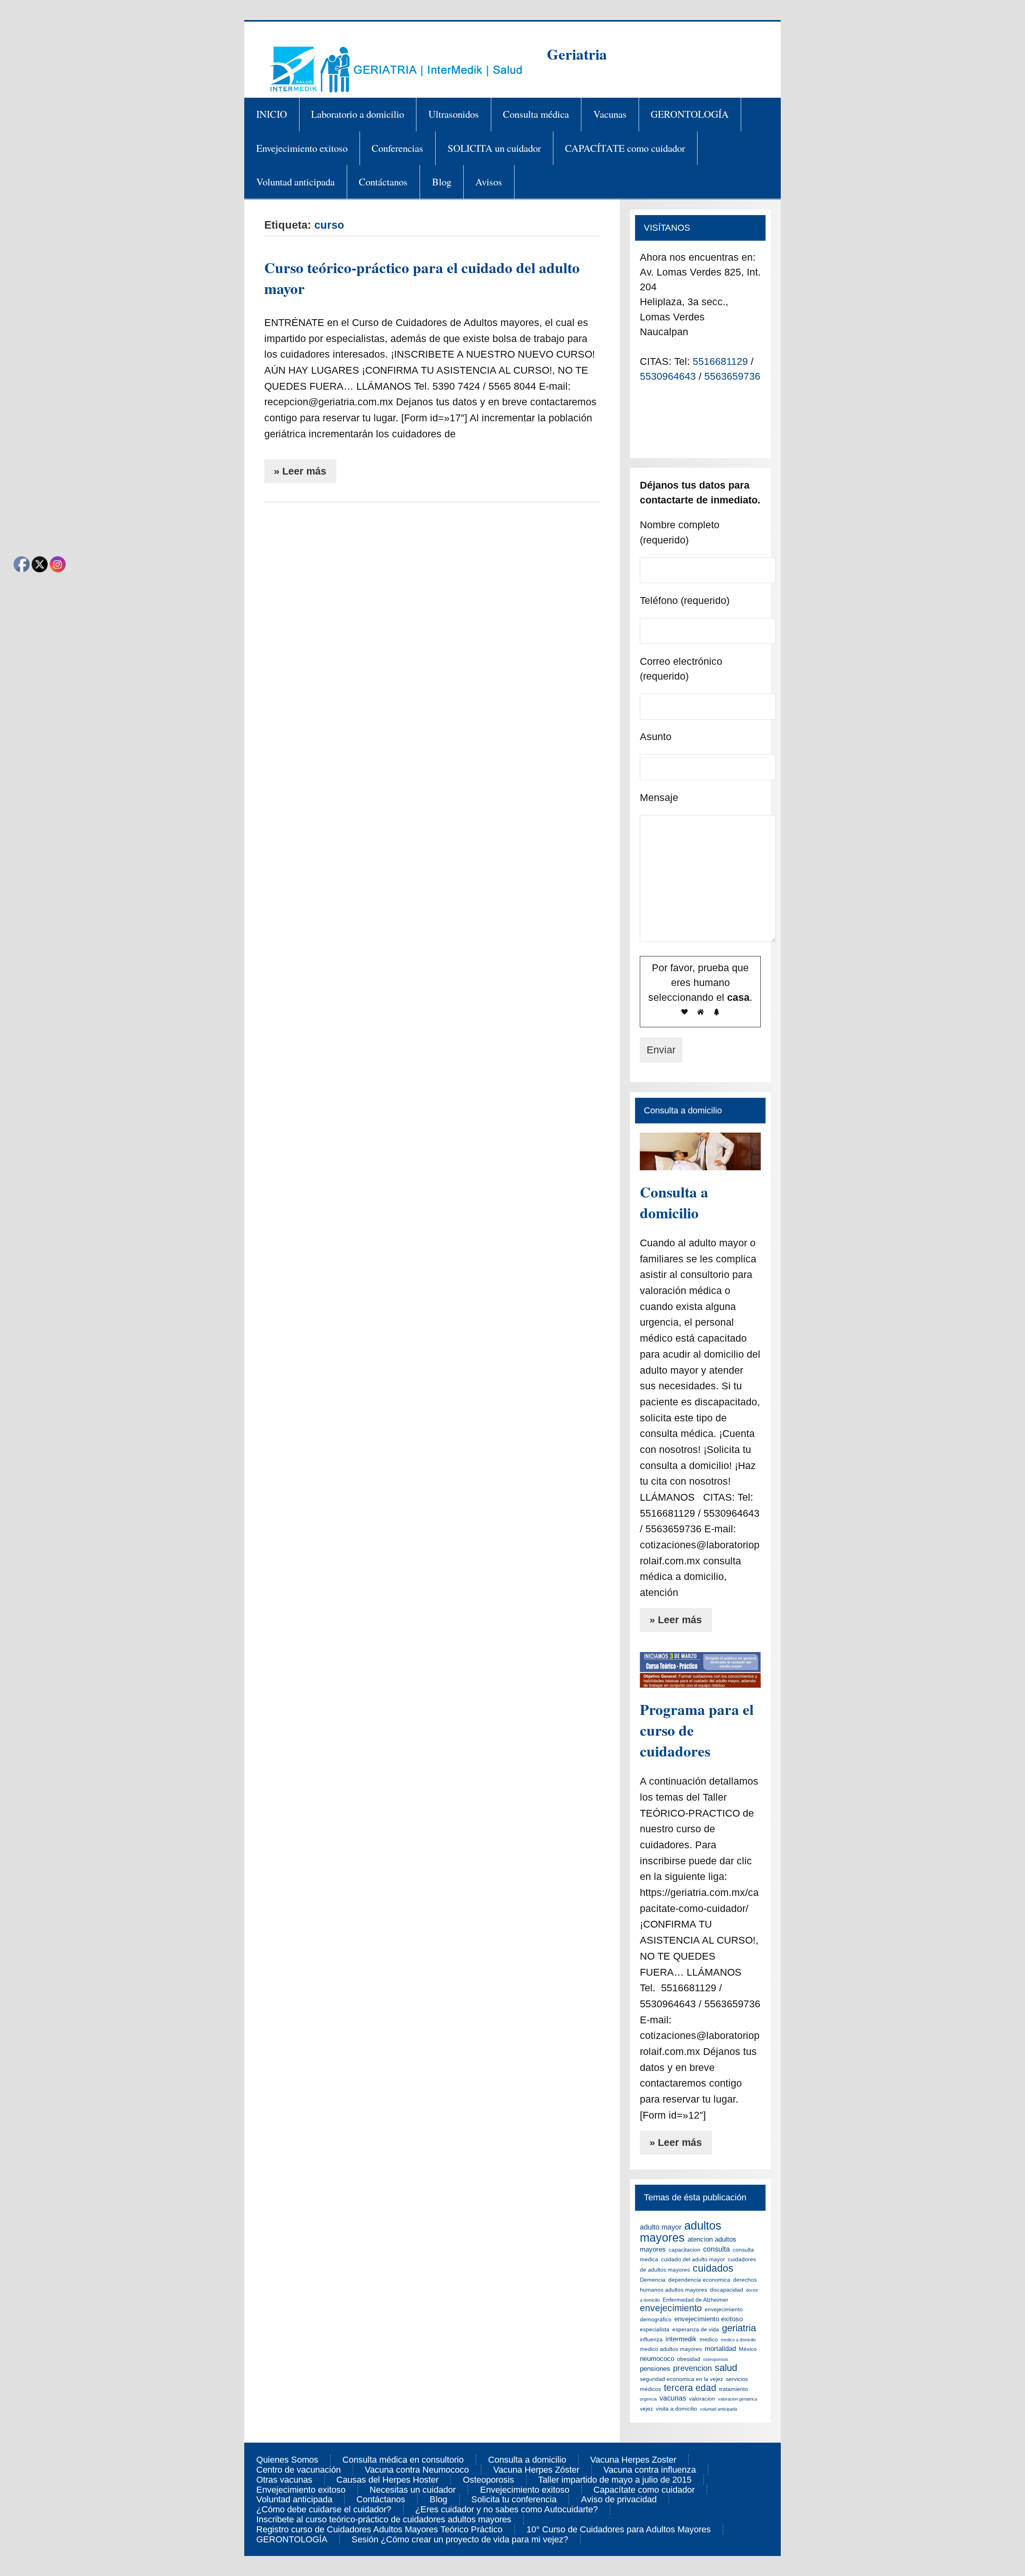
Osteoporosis (488, 2480)
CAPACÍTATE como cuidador (625, 148)
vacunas (673, 2398)
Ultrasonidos (454, 114)
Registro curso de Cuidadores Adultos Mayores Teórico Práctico (379, 2530)
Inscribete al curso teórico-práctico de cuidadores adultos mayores (384, 2520)
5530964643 (669, 376)
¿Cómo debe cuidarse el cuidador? (324, 2510)
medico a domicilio (738, 2340)
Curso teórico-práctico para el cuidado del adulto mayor (422, 278)
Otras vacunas (284, 2480)
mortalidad (720, 2349)
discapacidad (727, 2290)
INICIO (272, 114)
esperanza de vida (696, 2329)
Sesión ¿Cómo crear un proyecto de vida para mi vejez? (460, 2540)
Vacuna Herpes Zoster (633, 2460)
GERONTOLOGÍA (690, 114)
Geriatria (577, 54)
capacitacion (684, 2250)
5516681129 (722, 361)
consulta (716, 2249)
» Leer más (300, 471)
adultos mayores (681, 2231)
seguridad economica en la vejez (681, 2379)
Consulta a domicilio (674, 1202)
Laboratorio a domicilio (358, 114)
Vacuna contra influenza (650, 2470)
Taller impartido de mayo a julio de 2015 (615, 2480)
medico (709, 2339)
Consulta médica (536, 114)
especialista (655, 2329)
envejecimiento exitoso (708, 2319)
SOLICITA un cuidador (494, 148)
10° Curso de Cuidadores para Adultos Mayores (619, 2530)
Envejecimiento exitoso (302, 148)
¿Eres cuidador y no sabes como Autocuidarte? (506, 2510)
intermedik (681, 2339)
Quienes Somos (287, 2460)
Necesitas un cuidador (413, 2490)
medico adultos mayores (671, 2349)
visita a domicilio (676, 2409)
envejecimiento (671, 2308)
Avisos (489, 182)
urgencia (648, 2399)
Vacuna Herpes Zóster (536, 2470)
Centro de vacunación (298, 2470)
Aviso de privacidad (619, 2500)
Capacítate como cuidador (644, 2490)
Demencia (653, 2280)
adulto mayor (661, 2227)
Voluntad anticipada (295, 182)
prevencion (692, 2368)
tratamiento (734, 2389)
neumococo (657, 2359)
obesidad (689, 2359)
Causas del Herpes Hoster (387, 2480)
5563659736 (732, 376)
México (748, 2349)
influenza (651, 2339)
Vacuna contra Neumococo (417, 2470)
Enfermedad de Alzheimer (695, 2300)
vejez (646, 2409)
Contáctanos (383, 182)
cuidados (713, 2268)
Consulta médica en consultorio (403, 2460)
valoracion (702, 2399)
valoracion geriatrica (738, 2399)
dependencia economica (699, 2280)
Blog (442, 182)
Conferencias (397, 148)
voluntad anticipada (719, 2409)
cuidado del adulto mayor (693, 2259)
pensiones (655, 2369)
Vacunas (610, 114)
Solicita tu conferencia (514, 2500)
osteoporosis (716, 2359)
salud (726, 2368)
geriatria (739, 2328)
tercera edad (690, 2388)
